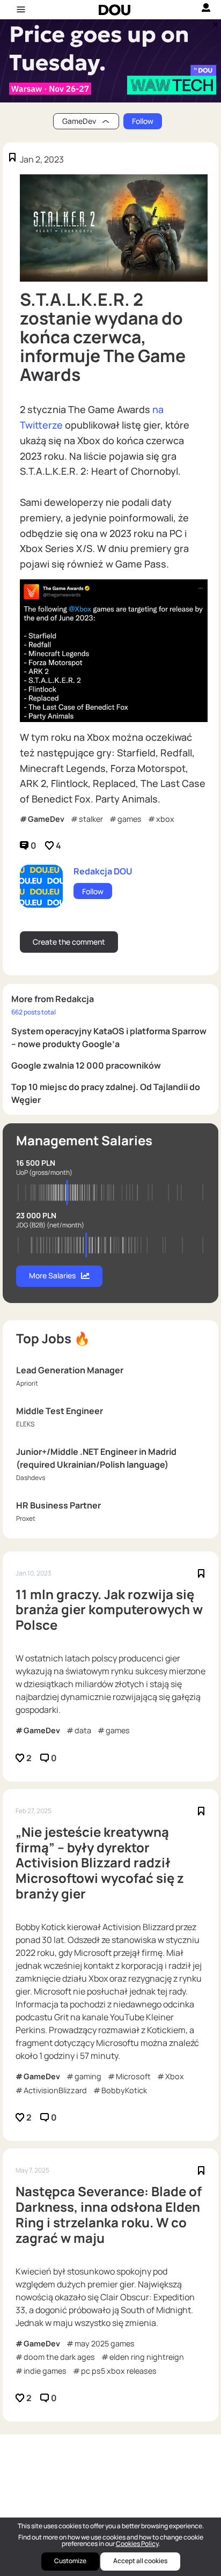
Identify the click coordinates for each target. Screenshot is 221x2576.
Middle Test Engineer (60, 1411)
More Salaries (52, 1275)
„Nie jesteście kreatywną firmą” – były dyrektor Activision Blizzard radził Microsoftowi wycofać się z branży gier (100, 1863)
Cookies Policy (137, 2544)
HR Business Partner (58, 1505)
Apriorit (27, 1383)
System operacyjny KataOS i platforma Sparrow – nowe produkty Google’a (109, 1037)
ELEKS (25, 1424)
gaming (88, 2076)
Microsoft (133, 2076)
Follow (143, 121)
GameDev (46, 819)
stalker (91, 819)
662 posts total (34, 1012)
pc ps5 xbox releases (119, 2371)
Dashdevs (31, 1478)
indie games (45, 2371)
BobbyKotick (124, 2090)
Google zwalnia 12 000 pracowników (86, 1065)
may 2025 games (105, 2343)
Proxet (26, 1518)
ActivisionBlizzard (55, 2090)
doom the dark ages (59, 2357)
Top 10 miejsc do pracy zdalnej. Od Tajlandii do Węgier (106, 1093)
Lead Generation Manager (70, 1370)
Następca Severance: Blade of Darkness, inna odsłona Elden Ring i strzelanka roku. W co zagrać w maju (109, 2215)
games (130, 819)
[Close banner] (213, 22)
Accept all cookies (140, 2561)
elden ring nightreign (147, 2357)
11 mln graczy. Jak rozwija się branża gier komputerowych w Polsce (109, 1610)
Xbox (175, 2076)
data (83, 1730)
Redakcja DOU (103, 871)
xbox (165, 819)
